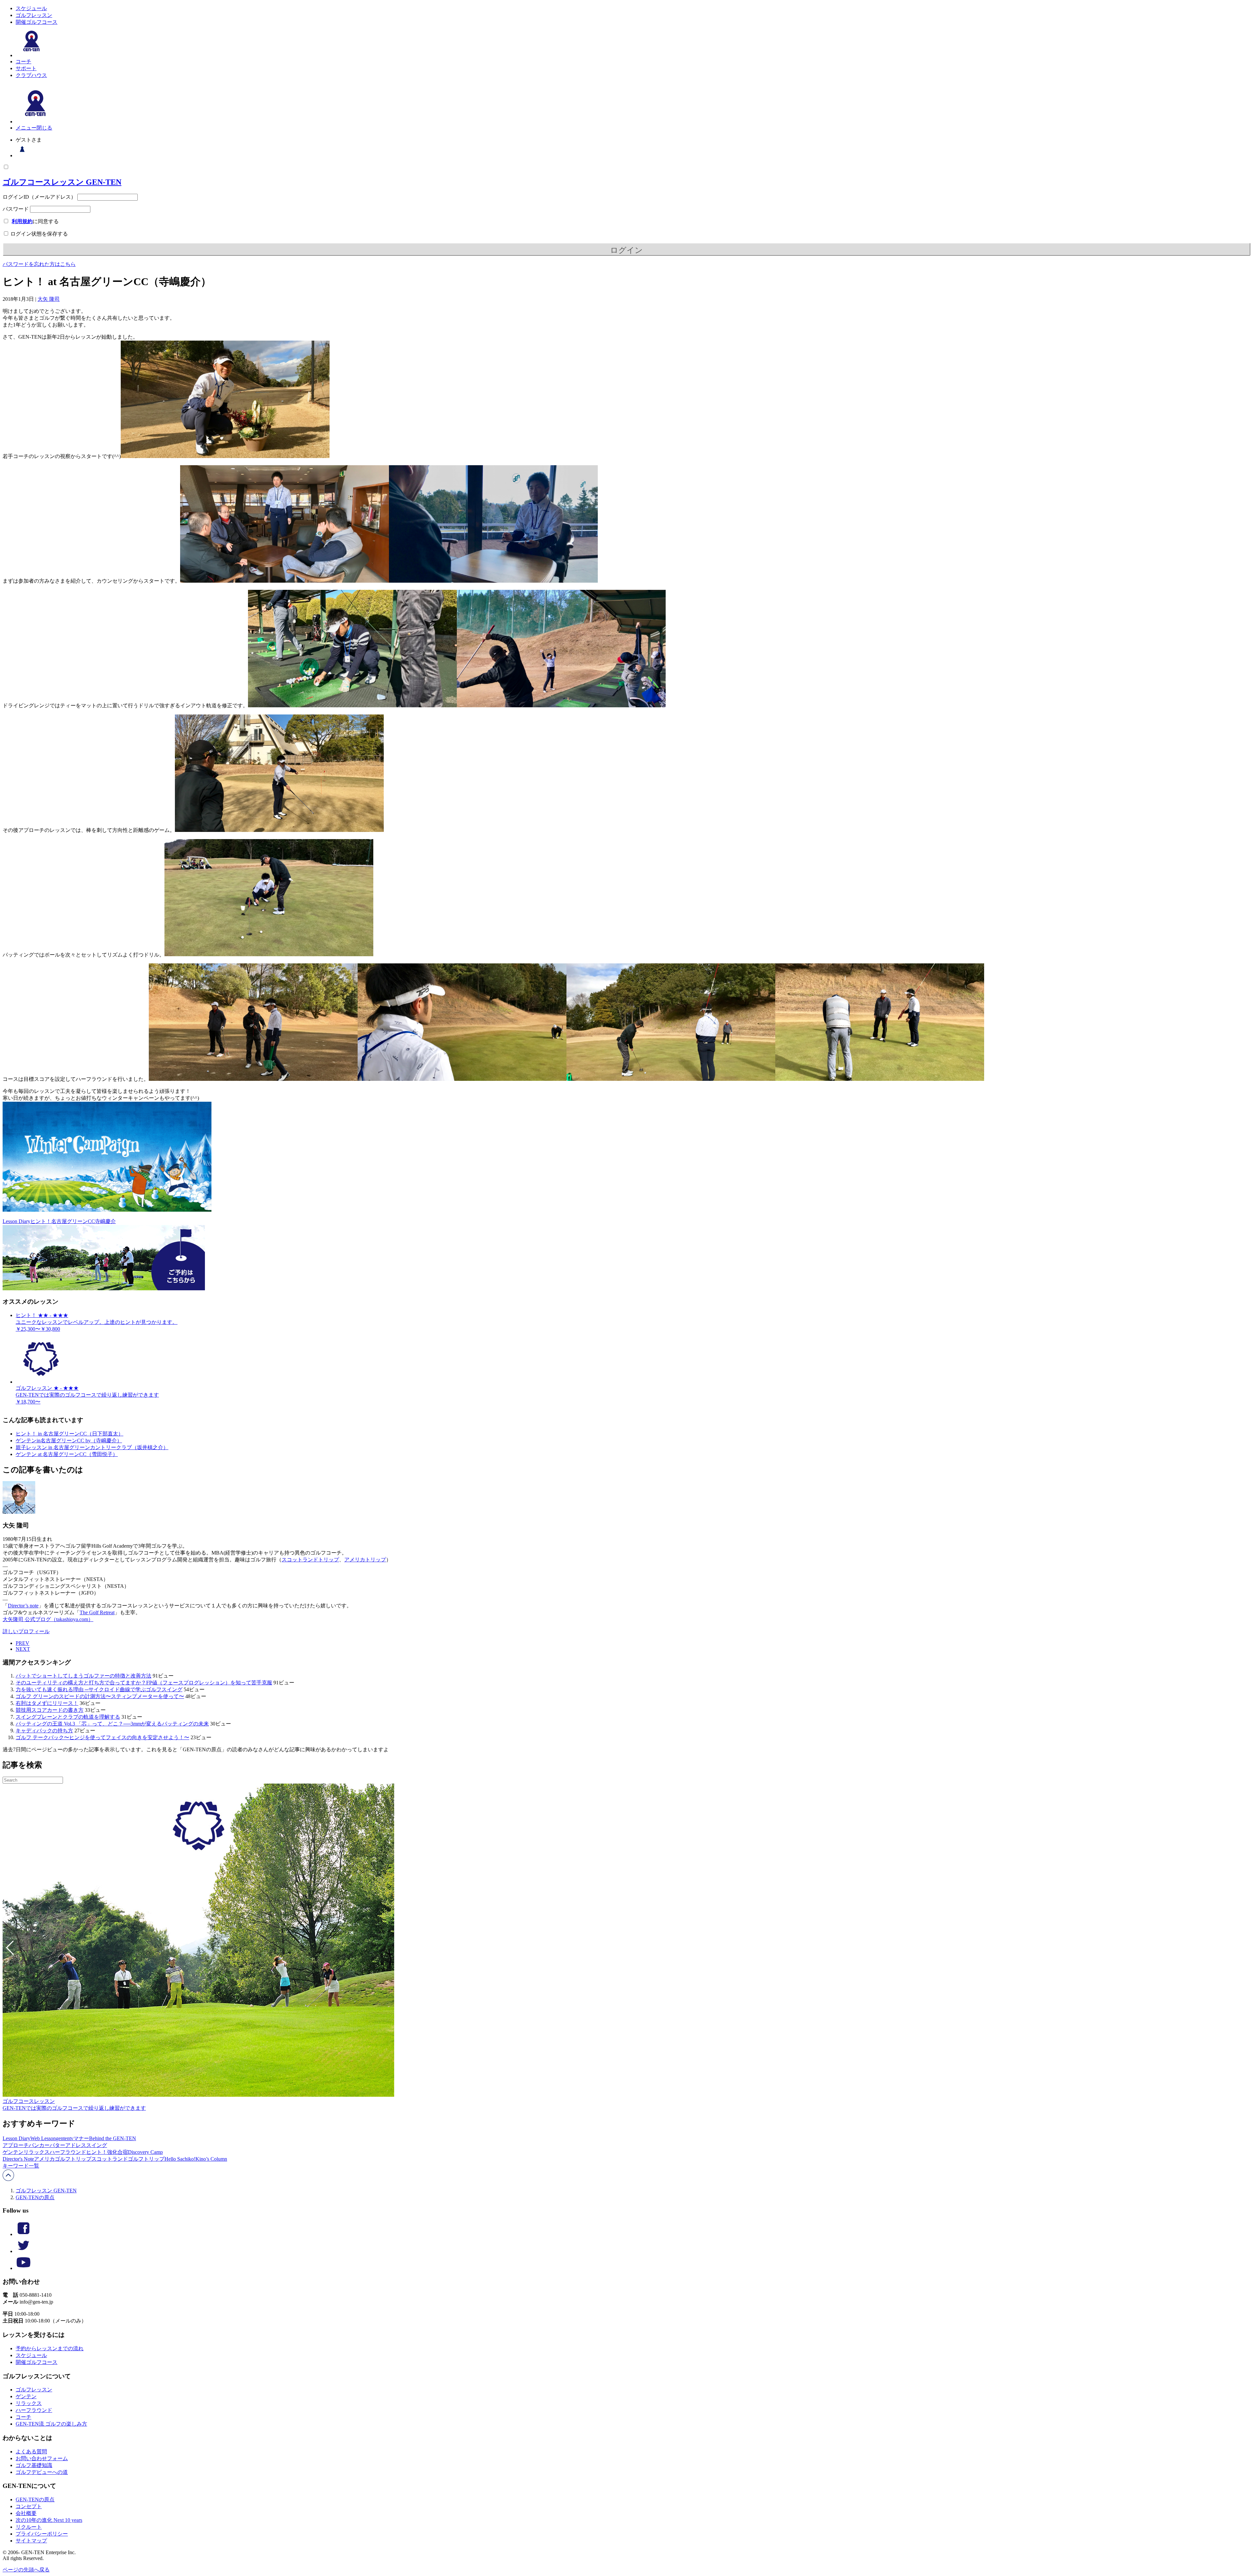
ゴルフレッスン (34, 15)
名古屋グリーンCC (73, 1221)
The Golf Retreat (97, 1612)
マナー (81, 2138)
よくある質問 (31, 2452)
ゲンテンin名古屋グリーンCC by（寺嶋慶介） (69, 1441)
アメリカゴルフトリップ (63, 2159)
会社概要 (26, 2513)
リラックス (37, 2152)
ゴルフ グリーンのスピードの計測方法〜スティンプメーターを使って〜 (100, 1696)
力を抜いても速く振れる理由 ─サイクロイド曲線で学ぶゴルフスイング (99, 1689)
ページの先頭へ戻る (26, 2570)
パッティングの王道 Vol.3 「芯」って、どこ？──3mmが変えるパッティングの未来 (112, 1724)
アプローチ (16, 2145)
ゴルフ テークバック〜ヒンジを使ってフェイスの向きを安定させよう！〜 (102, 1737)
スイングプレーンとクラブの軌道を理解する (68, 1717)
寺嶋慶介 (105, 1221)
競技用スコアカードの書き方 (50, 1710)
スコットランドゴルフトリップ (128, 2159)
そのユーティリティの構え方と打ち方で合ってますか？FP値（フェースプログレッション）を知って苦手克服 (144, 1683)
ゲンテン (13, 2152)
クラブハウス (31, 75)
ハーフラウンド (68, 2152)
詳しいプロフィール (26, 1631)
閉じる (44, 128)
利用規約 (22, 221)
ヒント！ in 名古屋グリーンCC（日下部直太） (70, 1434)
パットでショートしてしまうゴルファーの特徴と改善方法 (84, 1676)
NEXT (23, 1649)
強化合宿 (117, 2152)
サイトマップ (31, 2541)
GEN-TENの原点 (35, 2197)
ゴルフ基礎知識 (34, 2465)
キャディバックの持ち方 (44, 1731)
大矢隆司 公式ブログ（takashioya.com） (48, 1619)
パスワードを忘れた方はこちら (39, 264)
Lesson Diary (16, 1221)
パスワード (16, 209)
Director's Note (18, 2159)
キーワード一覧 (21, 2166)
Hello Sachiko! (180, 2159)
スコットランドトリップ (310, 1560)
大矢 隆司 (49, 299)
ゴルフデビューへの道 (42, 2472)
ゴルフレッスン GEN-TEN (46, 2191)
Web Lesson (43, 2138)
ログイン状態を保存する (39, 234)
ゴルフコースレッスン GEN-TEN (62, 182)
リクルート (29, 2527)
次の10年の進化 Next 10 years (49, 2520)
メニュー (26, 128)
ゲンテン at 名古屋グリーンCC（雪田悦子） (67, 1454)
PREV (23, 1643)
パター (57, 2145)
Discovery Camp (145, 2152)
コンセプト (29, 2506)
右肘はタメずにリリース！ (47, 1703)
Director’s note (23, 1606)
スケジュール (31, 8)
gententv (65, 2138)
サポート (26, 68)
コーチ (23, 61)
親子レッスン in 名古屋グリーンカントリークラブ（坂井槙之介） (92, 1447)
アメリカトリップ (365, 1560)
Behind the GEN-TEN (113, 2138)
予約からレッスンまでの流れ (50, 2348)
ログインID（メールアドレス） (39, 197)
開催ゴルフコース (37, 22)
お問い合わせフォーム (42, 2458)
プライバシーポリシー (42, 2534)
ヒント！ (41, 1221)
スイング (97, 2145)
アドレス (76, 2145)
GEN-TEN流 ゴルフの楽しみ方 (51, 2424)
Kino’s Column (211, 2159)
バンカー (39, 2145)
